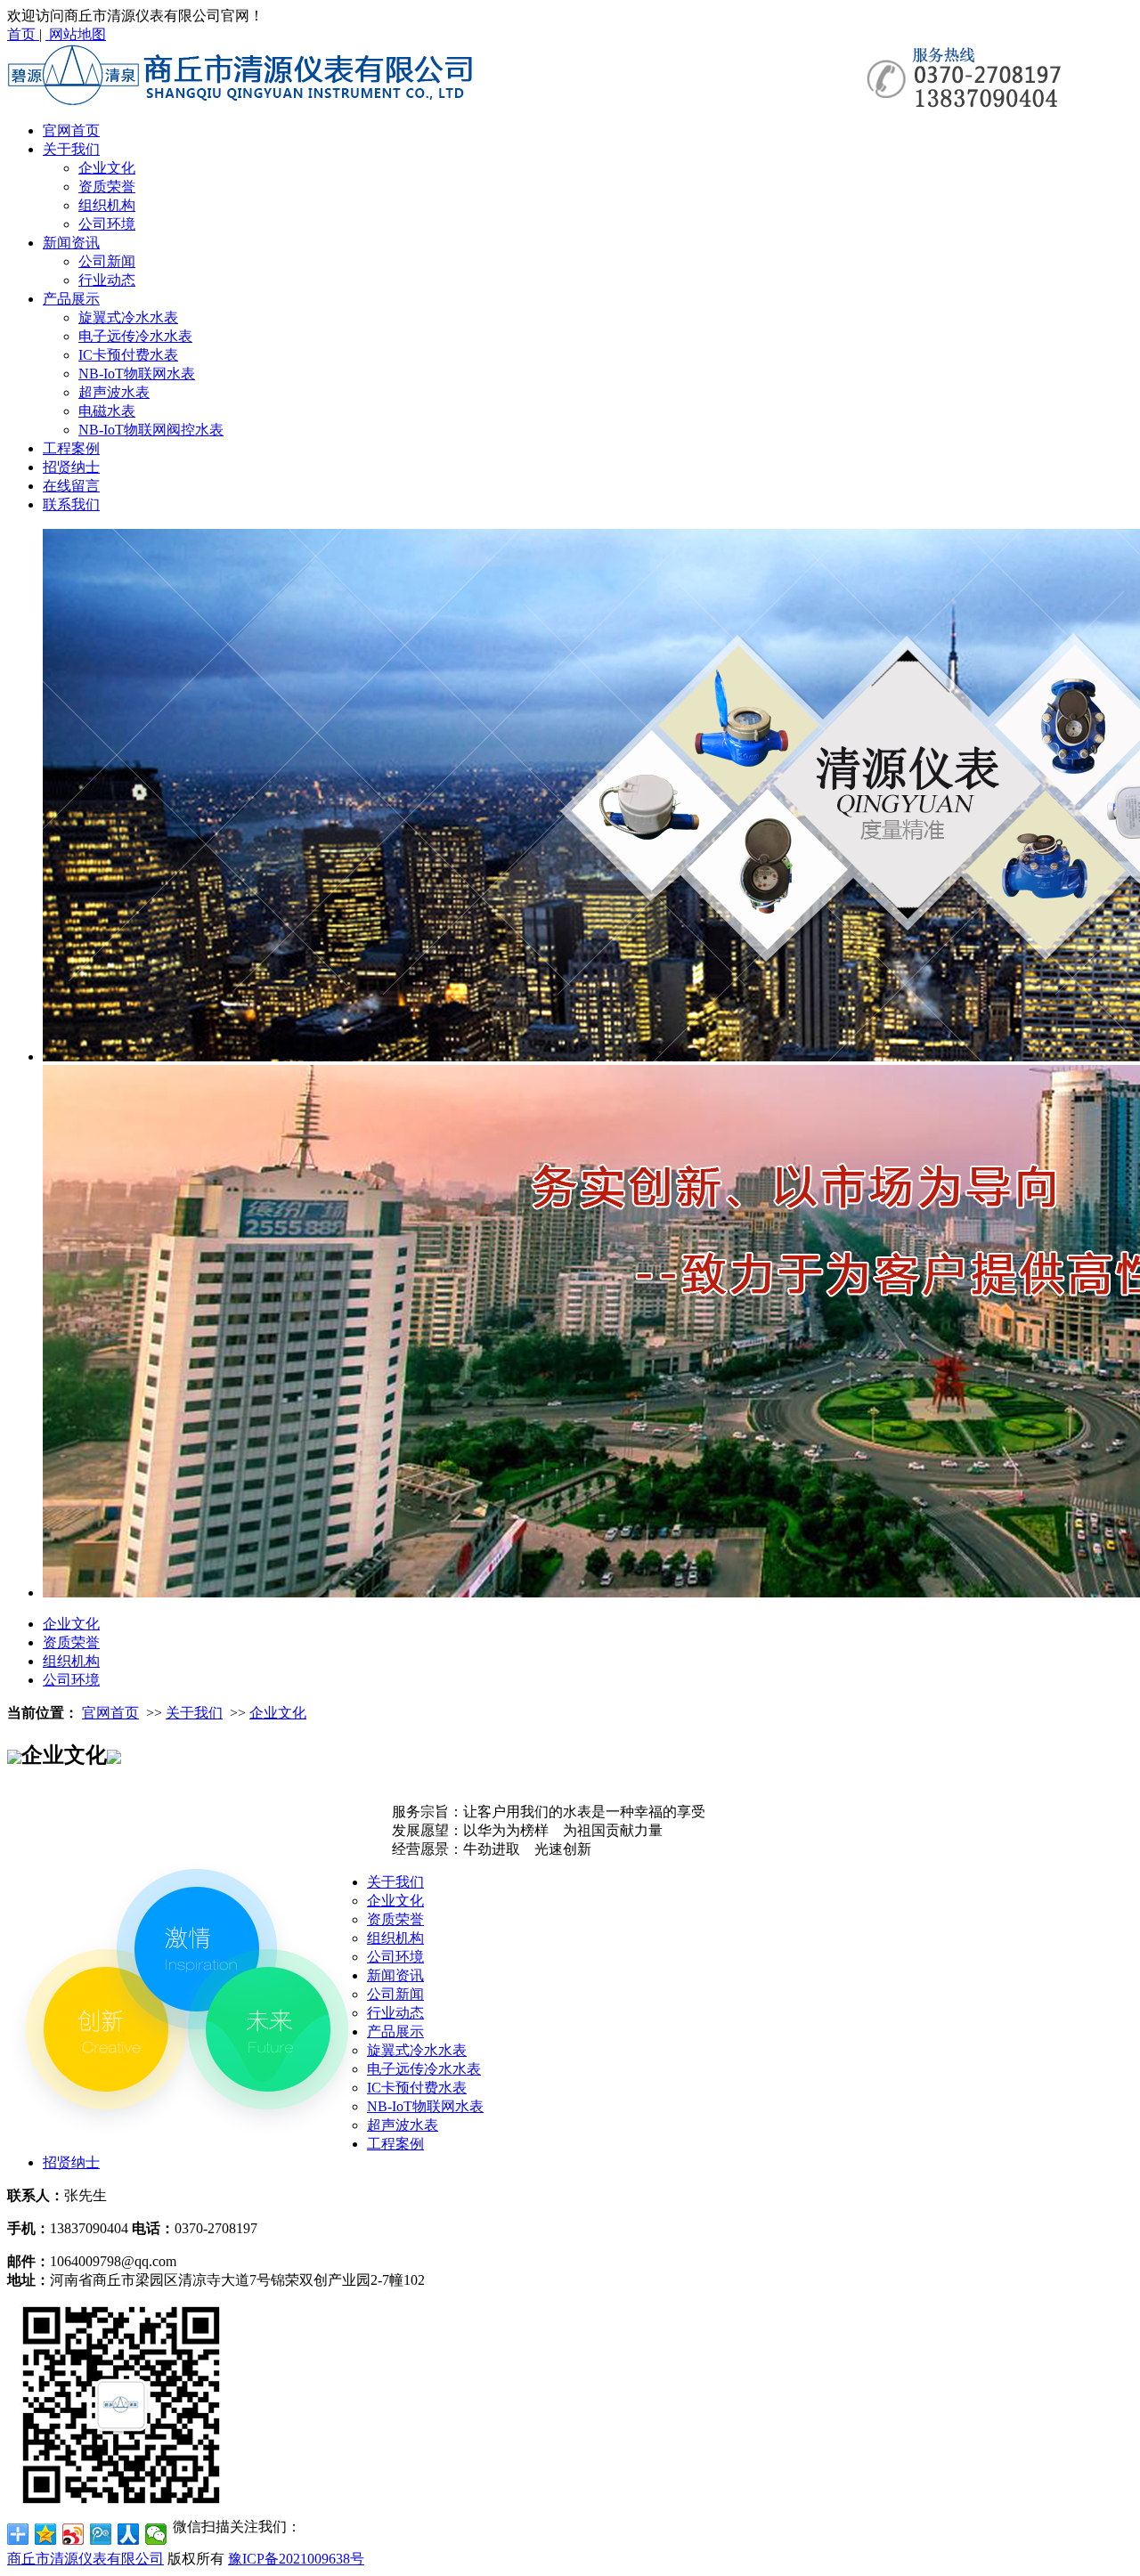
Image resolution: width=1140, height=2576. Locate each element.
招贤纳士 (71, 467)
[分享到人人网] (129, 2534)
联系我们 (71, 504)
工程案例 (71, 448)
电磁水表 (107, 411)
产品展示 (71, 299)
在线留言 (71, 486)
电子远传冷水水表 (135, 336)
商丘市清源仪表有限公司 (85, 2559)
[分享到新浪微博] (73, 2534)
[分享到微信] (156, 2534)
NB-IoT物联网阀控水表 (151, 430)
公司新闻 (107, 261)
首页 (23, 34)
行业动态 (107, 280)
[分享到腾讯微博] (101, 2534)
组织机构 (107, 205)
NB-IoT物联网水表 (137, 374)
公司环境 (107, 224)
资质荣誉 (107, 187)
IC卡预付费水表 (128, 355)
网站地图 (76, 34)
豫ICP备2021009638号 (296, 2559)
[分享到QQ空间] (46, 2534)
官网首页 (71, 130)
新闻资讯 (71, 243)
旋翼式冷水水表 (128, 317)
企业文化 (107, 168)
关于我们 (71, 149)
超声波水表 (114, 392)
